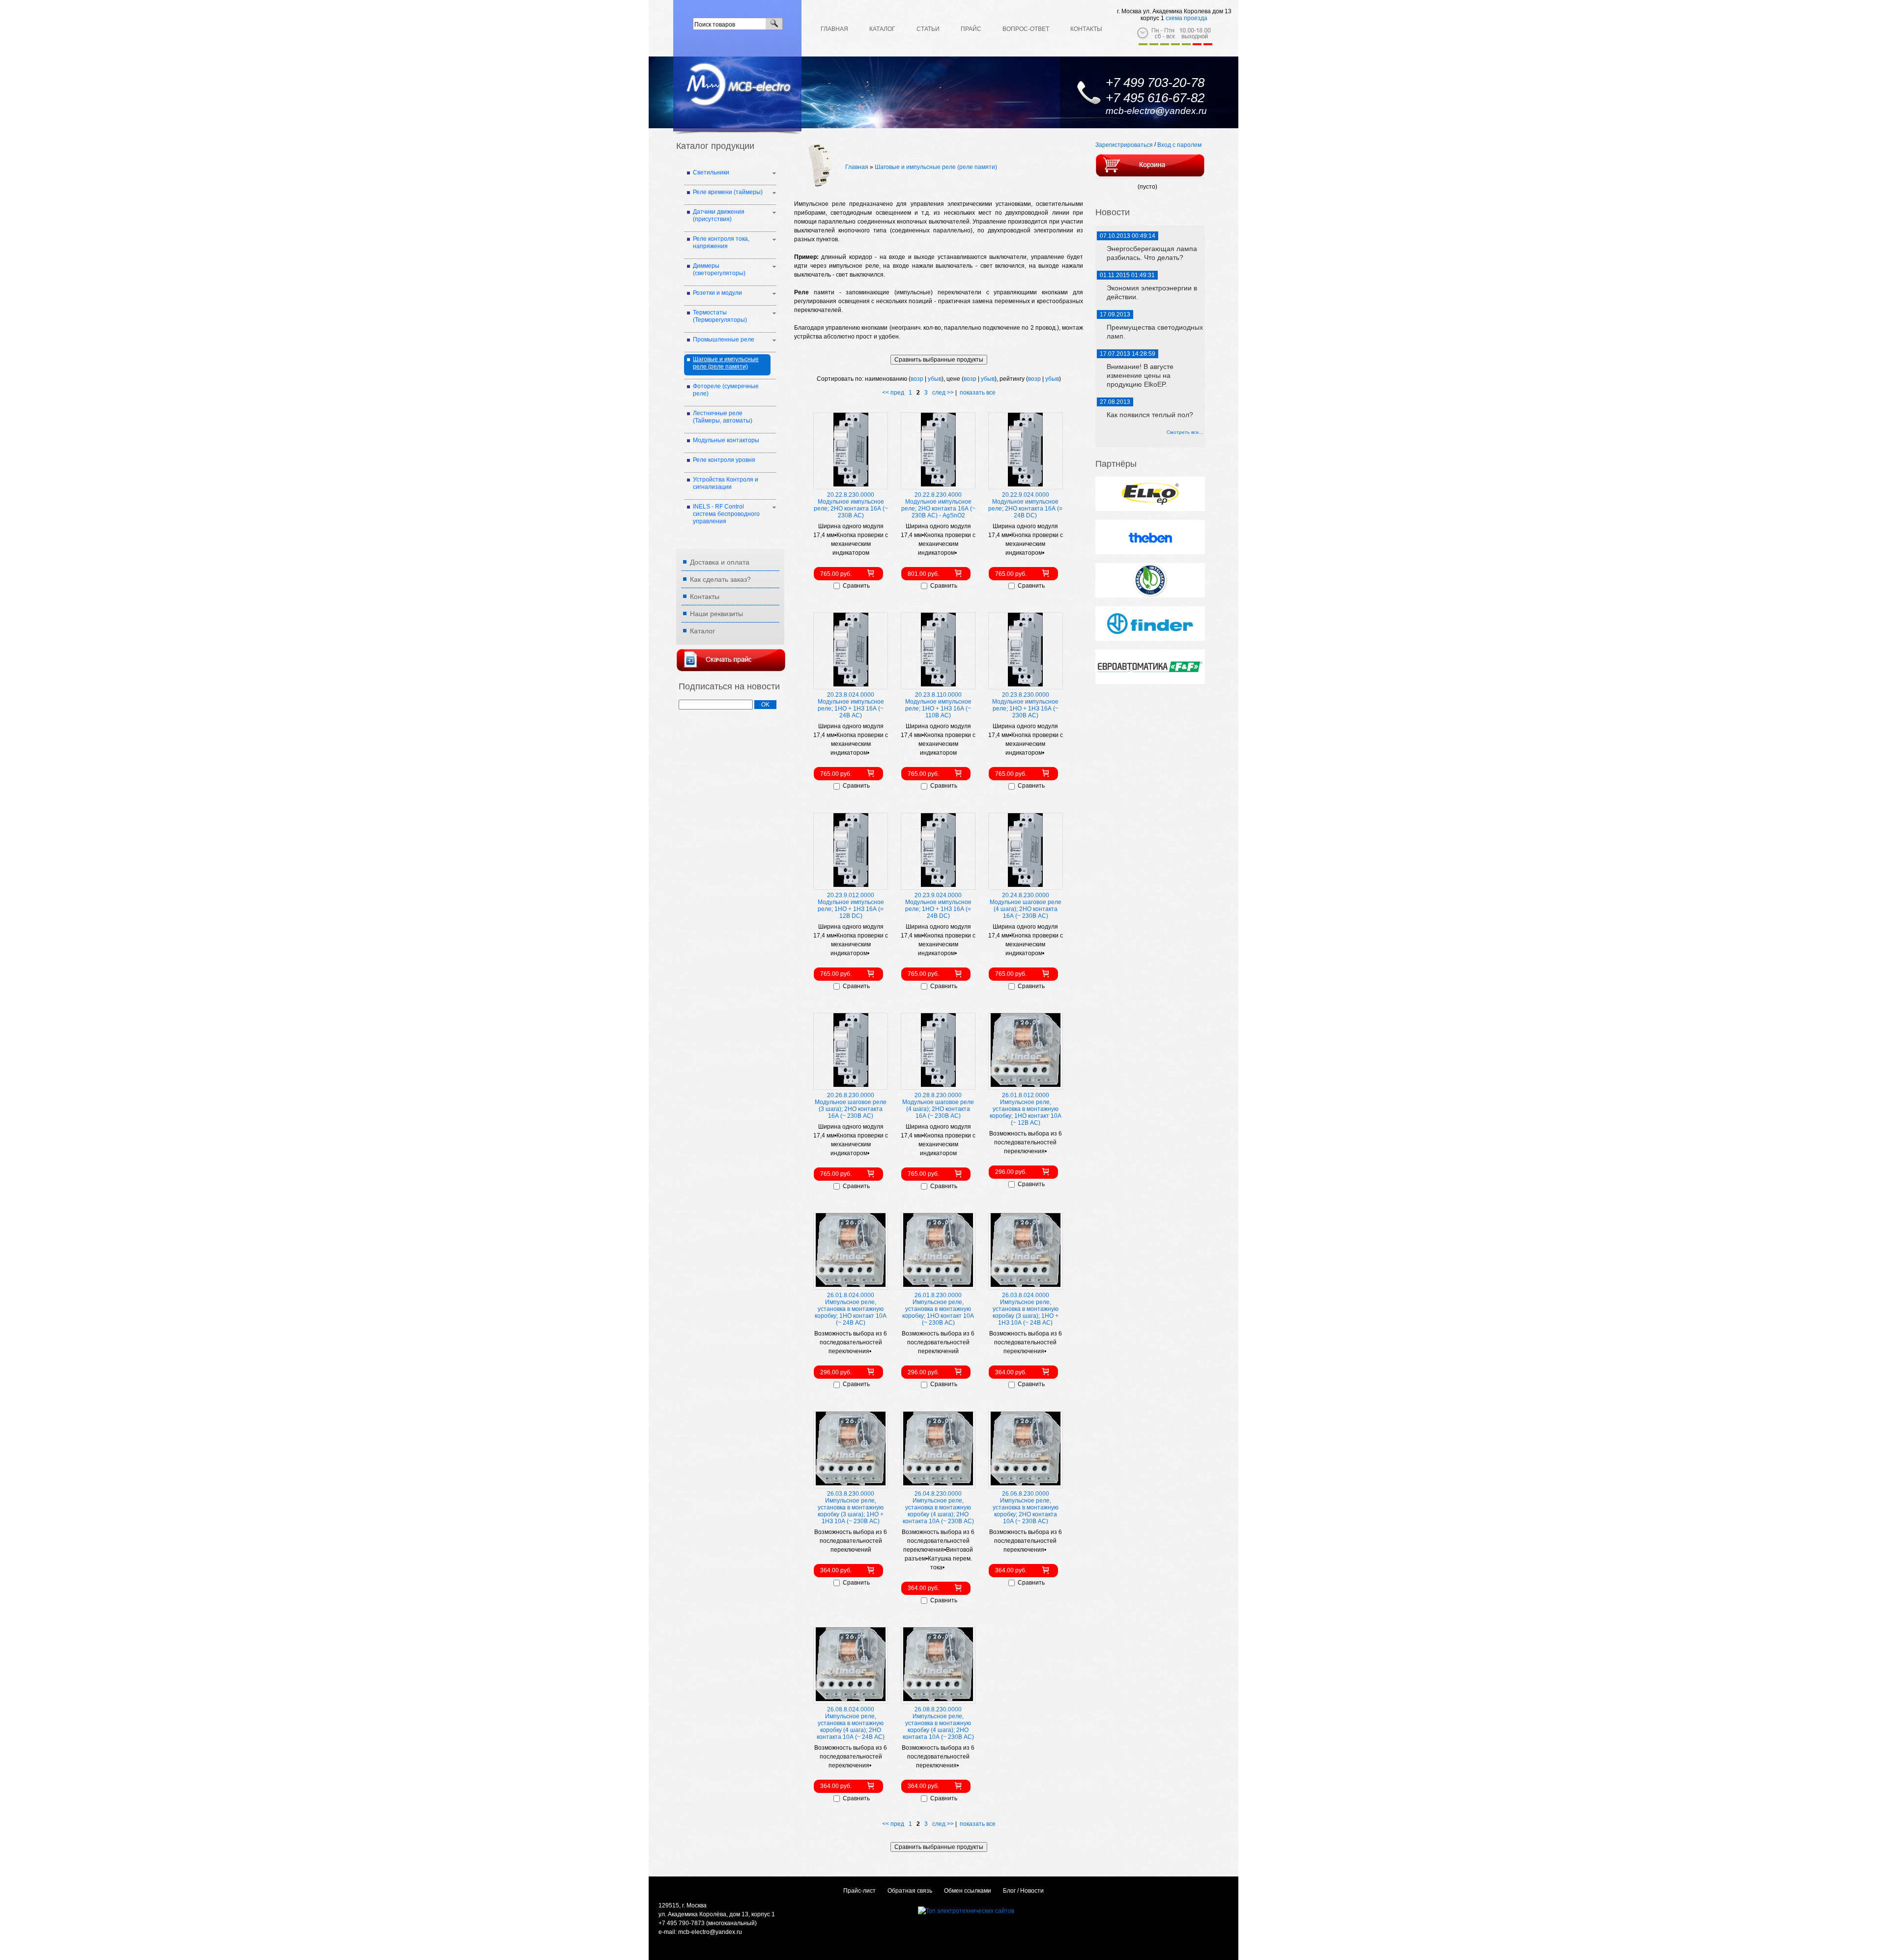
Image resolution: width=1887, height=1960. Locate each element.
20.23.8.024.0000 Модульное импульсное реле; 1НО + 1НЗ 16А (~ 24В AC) (851, 705)
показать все (978, 393)
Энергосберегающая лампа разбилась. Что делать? (1152, 253)
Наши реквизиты (716, 614)
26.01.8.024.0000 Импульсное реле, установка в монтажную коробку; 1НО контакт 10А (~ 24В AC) (851, 1309)
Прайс (971, 29)
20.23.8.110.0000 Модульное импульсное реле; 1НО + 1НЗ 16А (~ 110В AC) (938, 705)
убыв (935, 379)
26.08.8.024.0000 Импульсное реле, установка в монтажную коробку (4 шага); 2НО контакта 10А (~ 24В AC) (851, 1723)
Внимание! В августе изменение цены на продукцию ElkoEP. (1140, 375)
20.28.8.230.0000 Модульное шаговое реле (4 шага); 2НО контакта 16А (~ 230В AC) (938, 1106)
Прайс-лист (859, 1891)
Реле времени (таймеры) (728, 192)
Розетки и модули (717, 293)
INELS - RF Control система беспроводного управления (726, 514)
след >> (943, 393)
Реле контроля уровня (724, 460)
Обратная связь (910, 1891)
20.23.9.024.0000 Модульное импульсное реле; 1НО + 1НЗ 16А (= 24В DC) (938, 906)
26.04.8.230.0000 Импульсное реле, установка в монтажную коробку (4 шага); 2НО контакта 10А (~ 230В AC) (938, 1507)
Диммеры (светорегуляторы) (719, 270)
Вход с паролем (1179, 145)
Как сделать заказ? (720, 579)
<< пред (893, 393)
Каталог (882, 29)
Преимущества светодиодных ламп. (1155, 332)
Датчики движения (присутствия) (719, 215)
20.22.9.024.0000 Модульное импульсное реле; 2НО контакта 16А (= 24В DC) (1025, 505)
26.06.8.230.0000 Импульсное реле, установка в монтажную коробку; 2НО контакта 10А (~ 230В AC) (1026, 1507)
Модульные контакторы (726, 440)
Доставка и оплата (720, 562)
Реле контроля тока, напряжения (721, 242)
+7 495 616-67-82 (1155, 98)
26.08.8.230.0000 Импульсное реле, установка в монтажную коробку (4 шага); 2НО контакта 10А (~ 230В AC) (938, 1723)
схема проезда (1187, 18)
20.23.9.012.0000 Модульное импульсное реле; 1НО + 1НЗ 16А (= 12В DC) (851, 906)
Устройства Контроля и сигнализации (726, 483)
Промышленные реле (724, 340)
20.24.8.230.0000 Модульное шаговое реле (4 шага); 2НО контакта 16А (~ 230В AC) (1026, 906)
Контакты (1086, 29)
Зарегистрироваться (1124, 145)
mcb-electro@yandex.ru (1156, 111)
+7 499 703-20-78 (1155, 83)
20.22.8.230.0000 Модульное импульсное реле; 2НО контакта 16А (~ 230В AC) (851, 505)
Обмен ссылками (968, 1891)
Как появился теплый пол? (1150, 415)
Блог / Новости (1023, 1891)
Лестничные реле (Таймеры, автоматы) (723, 417)
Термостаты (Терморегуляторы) (720, 316)
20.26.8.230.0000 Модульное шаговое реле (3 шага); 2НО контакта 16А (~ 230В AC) (851, 1106)
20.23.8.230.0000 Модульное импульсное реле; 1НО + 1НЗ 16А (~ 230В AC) (1025, 705)
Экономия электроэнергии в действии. (1152, 292)
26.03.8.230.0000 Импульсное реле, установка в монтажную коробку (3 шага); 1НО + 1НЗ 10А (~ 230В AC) (851, 1507)
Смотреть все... (1185, 432)
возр (917, 379)
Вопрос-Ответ (1026, 29)
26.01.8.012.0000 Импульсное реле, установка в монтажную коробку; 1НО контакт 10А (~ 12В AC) (1026, 1109)
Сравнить (856, 586)
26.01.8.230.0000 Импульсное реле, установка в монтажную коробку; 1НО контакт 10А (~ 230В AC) (938, 1309)
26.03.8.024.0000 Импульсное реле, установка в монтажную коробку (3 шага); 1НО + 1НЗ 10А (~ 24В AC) (1026, 1309)
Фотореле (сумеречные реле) (726, 390)
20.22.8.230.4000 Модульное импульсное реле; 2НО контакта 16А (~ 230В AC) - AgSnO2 (938, 505)
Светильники (711, 172)
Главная (834, 29)
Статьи (928, 29)
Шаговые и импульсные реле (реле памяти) (936, 167)
